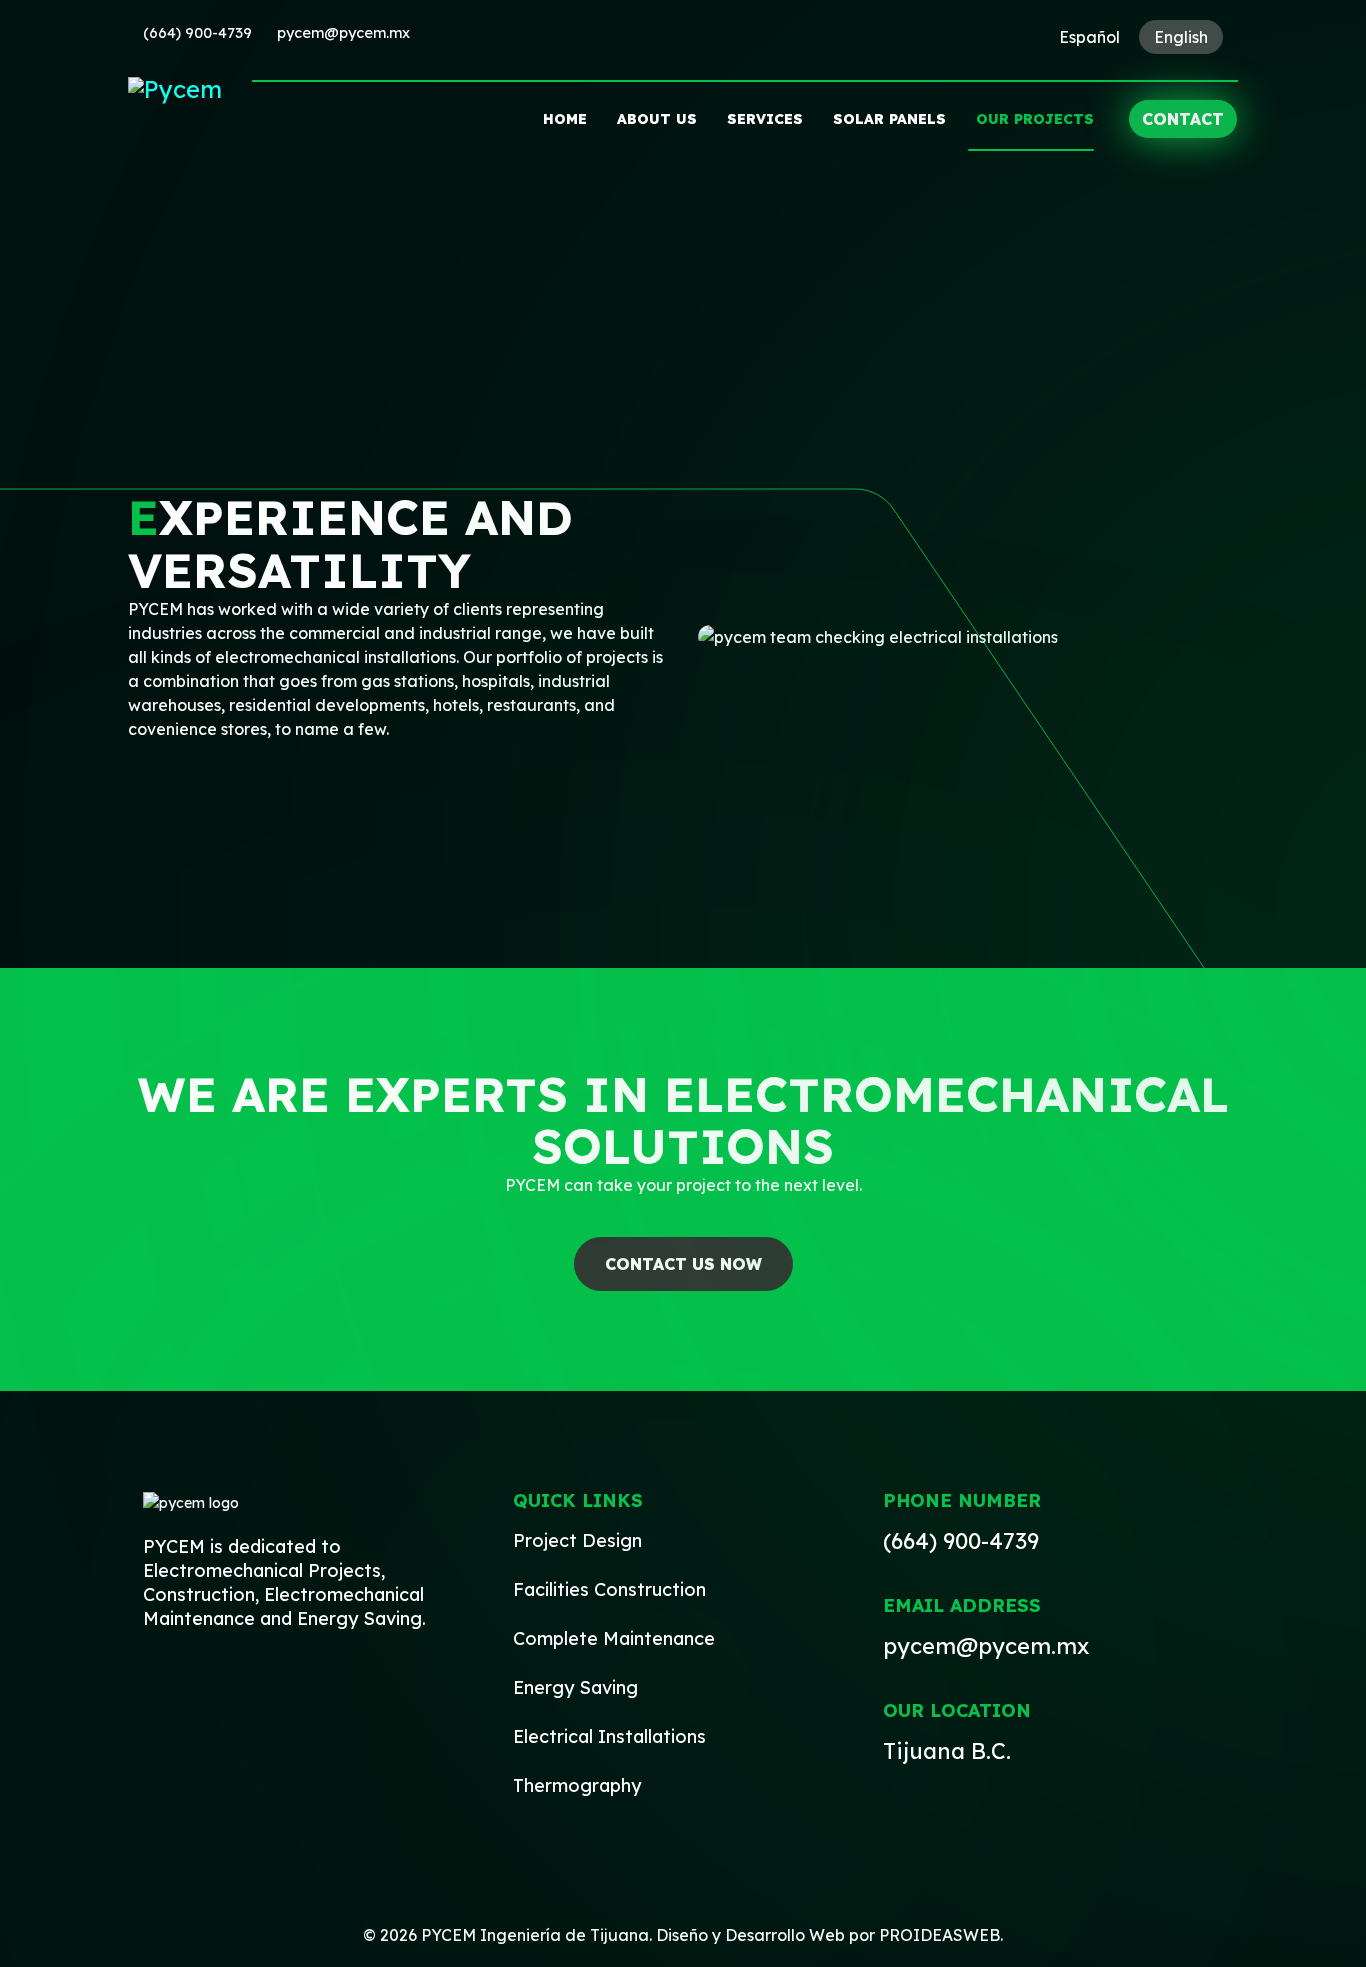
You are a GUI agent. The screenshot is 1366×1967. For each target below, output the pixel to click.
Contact (1183, 119)
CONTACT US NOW (683, 1264)
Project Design (577, 1540)
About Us (657, 119)
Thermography (577, 1785)
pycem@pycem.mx (343, 33)
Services (765, 119)
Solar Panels (889, 119)
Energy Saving (575, 1687)
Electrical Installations (609, 1736)
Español (1089, 37)
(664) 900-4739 (197, 33)
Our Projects (1035, 119)
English (1181, 37)
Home (565, 119)
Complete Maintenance (614, 1638)
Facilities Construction (609, 1589)
